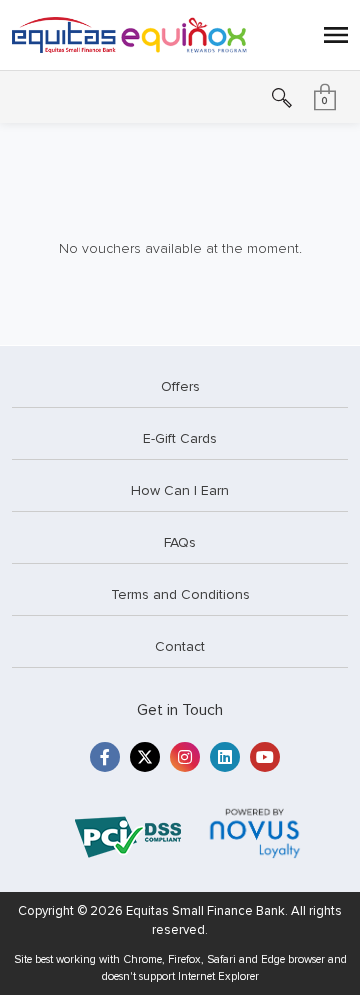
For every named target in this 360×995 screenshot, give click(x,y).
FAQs (180, 542)
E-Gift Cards (180, 438)
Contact (180, 646)
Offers (180, 386)
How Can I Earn (180, 490)
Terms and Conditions (180, 594)
